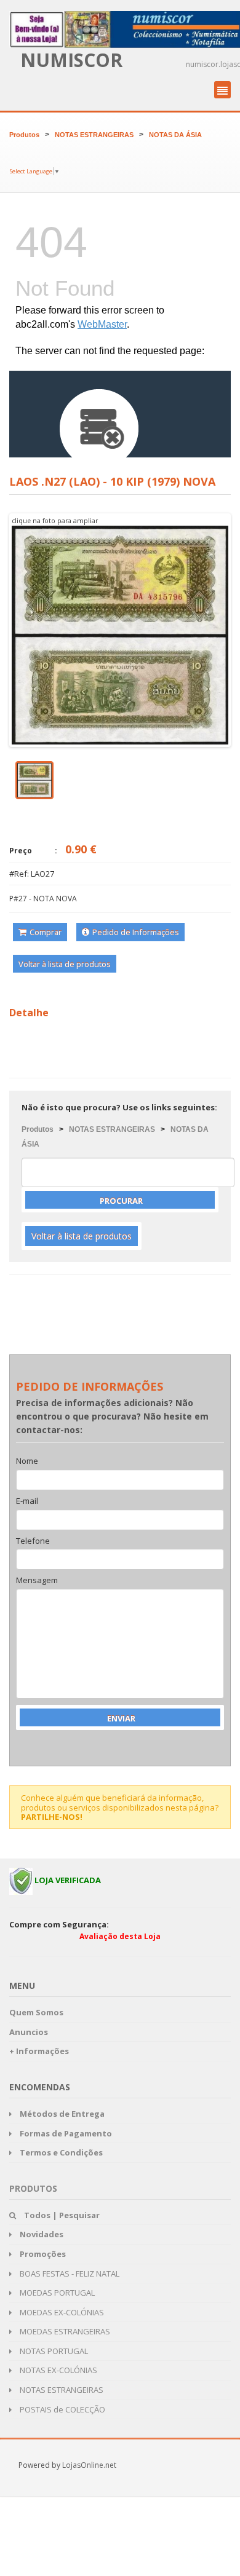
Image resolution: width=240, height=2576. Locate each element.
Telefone (33, 1541)
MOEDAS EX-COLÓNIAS (61, 2312)
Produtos (24, 135)
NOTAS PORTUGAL (53, 2351)
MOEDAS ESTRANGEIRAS (64, 2331)
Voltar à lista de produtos (65, 964)
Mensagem (37, 1581)
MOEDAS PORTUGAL (56, 2293)
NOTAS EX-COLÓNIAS (58, 2370)
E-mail (27, 1501)
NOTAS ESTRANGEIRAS (94, 135)
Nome (27, 1461)
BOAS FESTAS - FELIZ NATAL (69, 2274)
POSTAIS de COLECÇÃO (62, 2409)
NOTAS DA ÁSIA (175, 135)
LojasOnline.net (89, 2465)
